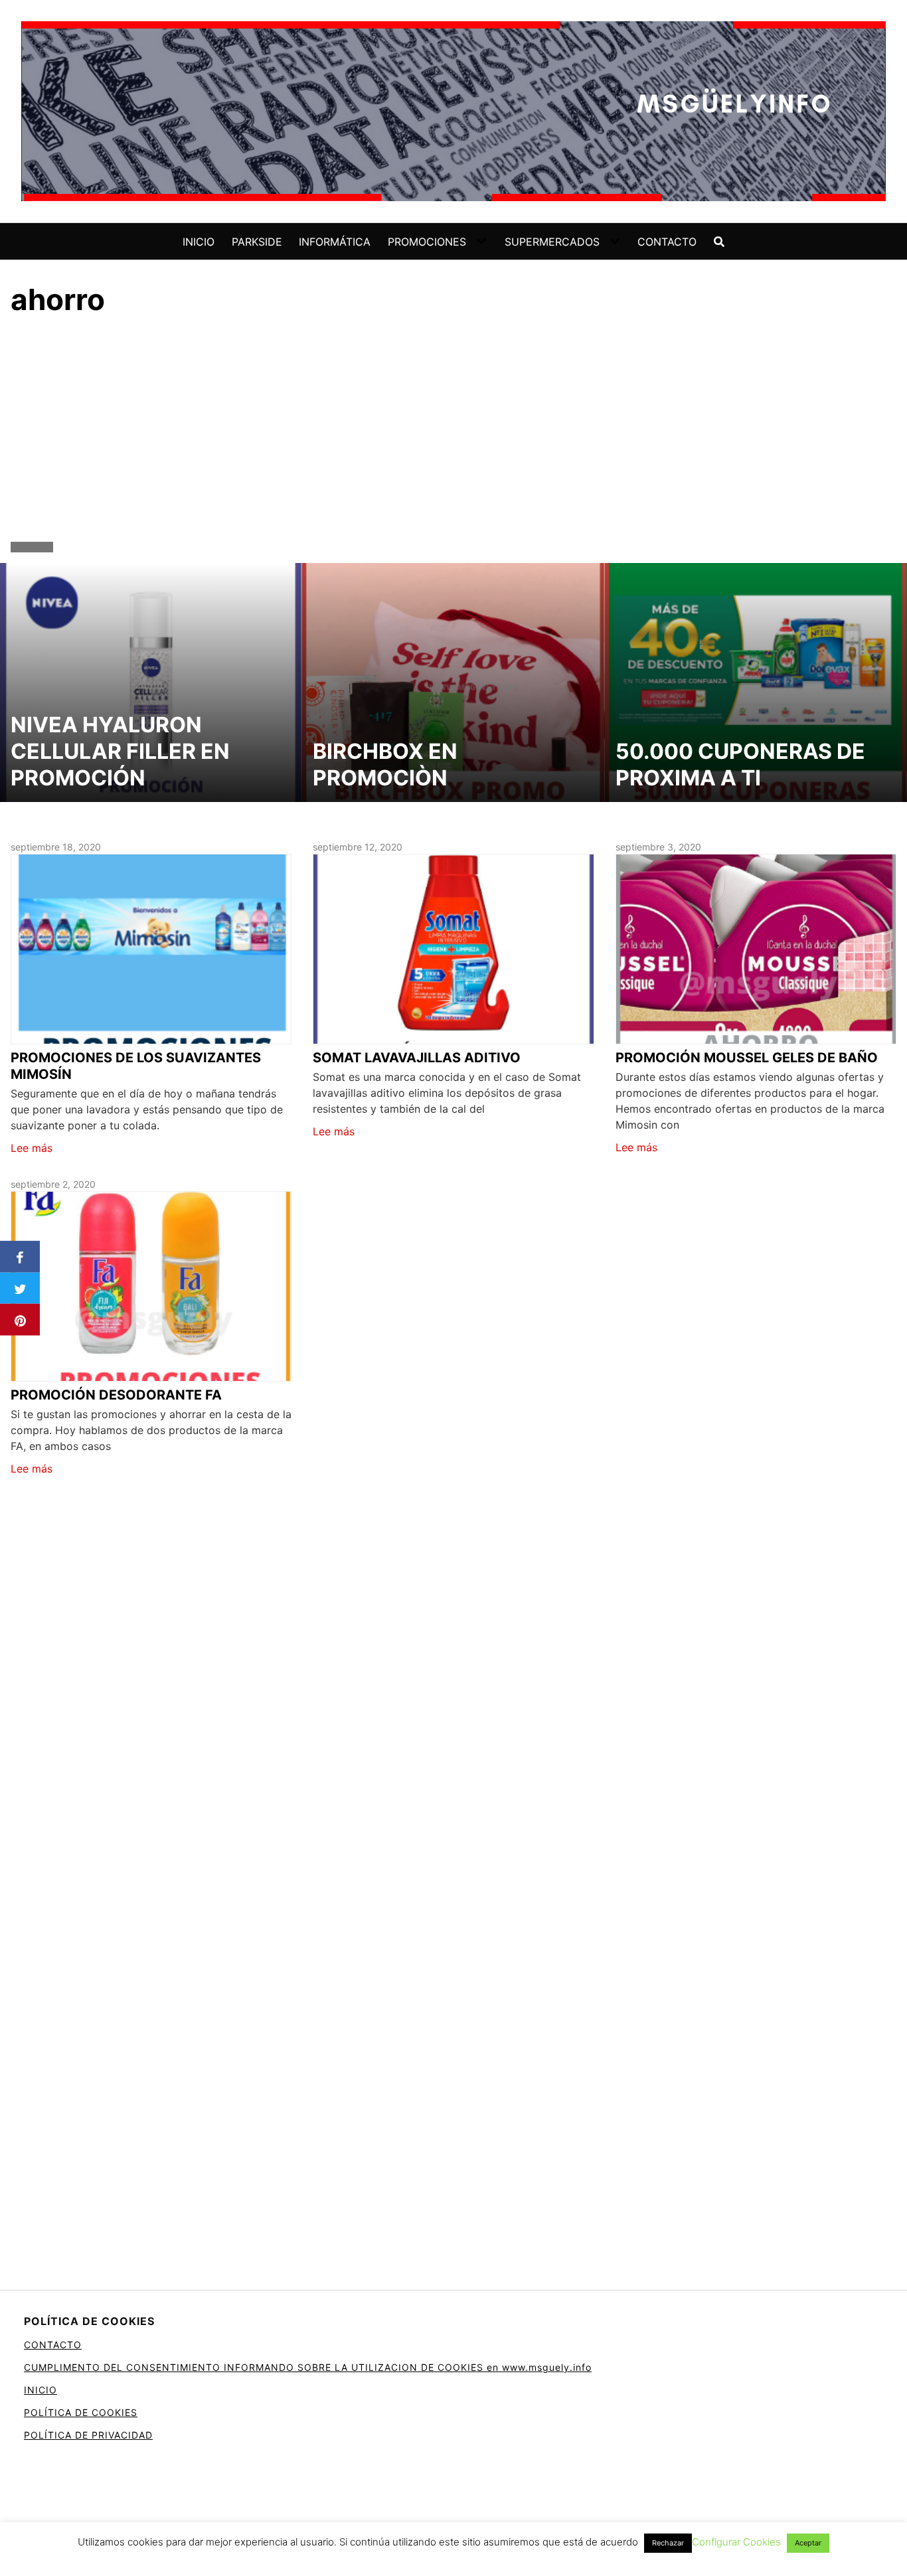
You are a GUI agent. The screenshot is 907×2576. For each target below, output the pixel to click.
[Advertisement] (453, 432)
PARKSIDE (257, 242)
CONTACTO (667, 242)
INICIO (199, 242)
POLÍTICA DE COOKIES (81, 2412)
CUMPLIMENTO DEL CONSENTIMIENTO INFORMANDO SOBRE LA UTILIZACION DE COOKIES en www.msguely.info (308, 2367)
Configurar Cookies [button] (736, 2542)
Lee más (32, 1148)
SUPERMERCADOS (552, 242)
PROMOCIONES (427, 242)
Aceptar (808, 2543)
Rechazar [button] (668, 2543)
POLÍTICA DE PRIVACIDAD (88, 2435)
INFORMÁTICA (335, 242)
